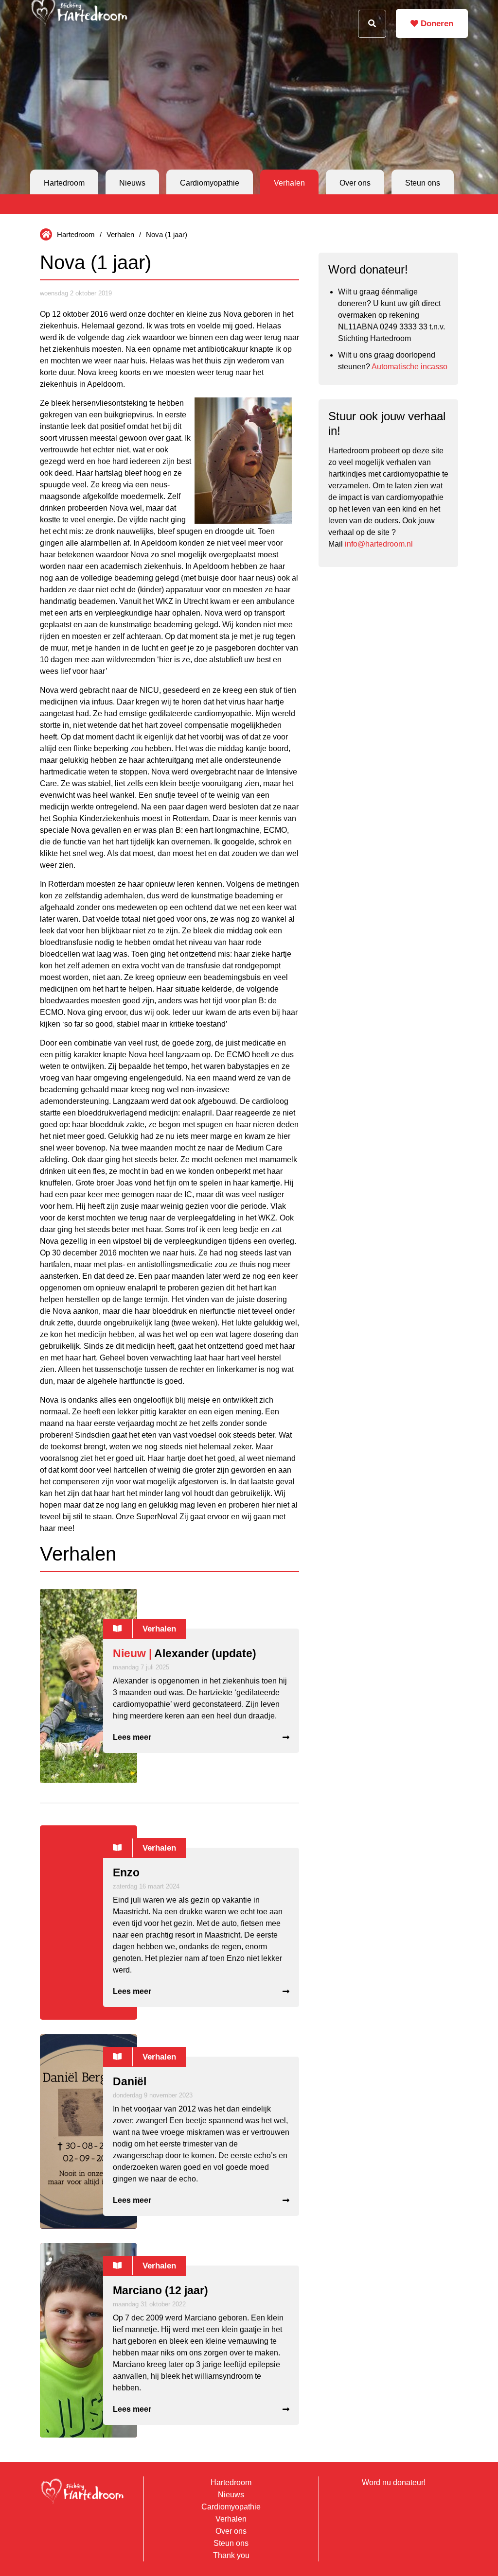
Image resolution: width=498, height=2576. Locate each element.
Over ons (355, 183)
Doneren (436, 24)
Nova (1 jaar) (167, 234)
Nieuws (132, 183)
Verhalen (289, 183)
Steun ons (423, 183)
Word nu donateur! (394, 2482)
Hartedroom (64, 183)
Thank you (231, 2555)
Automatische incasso (409, 367)
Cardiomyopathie (210, 183)
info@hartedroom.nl (379, 544)
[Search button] (372, 24)
